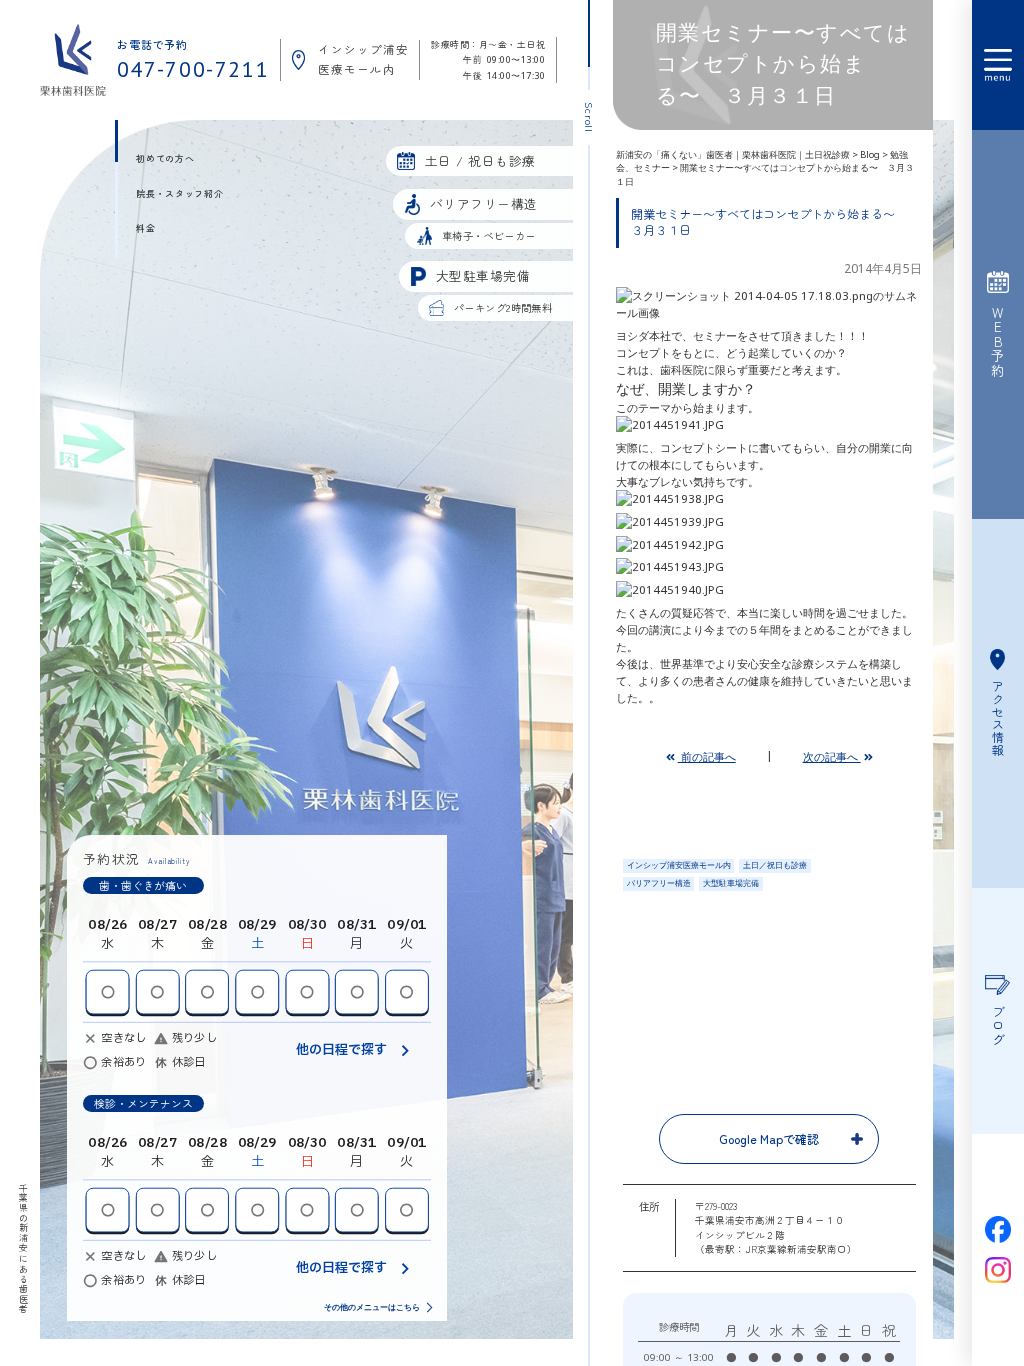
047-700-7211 (193, 70)
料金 (145, 228)
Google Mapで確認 (769, 1139)
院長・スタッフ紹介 (179, 193)
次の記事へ (832, 756)
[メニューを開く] (998, 65)
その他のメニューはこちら (372, 1308)
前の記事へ (707, 756)
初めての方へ (165, 158)
